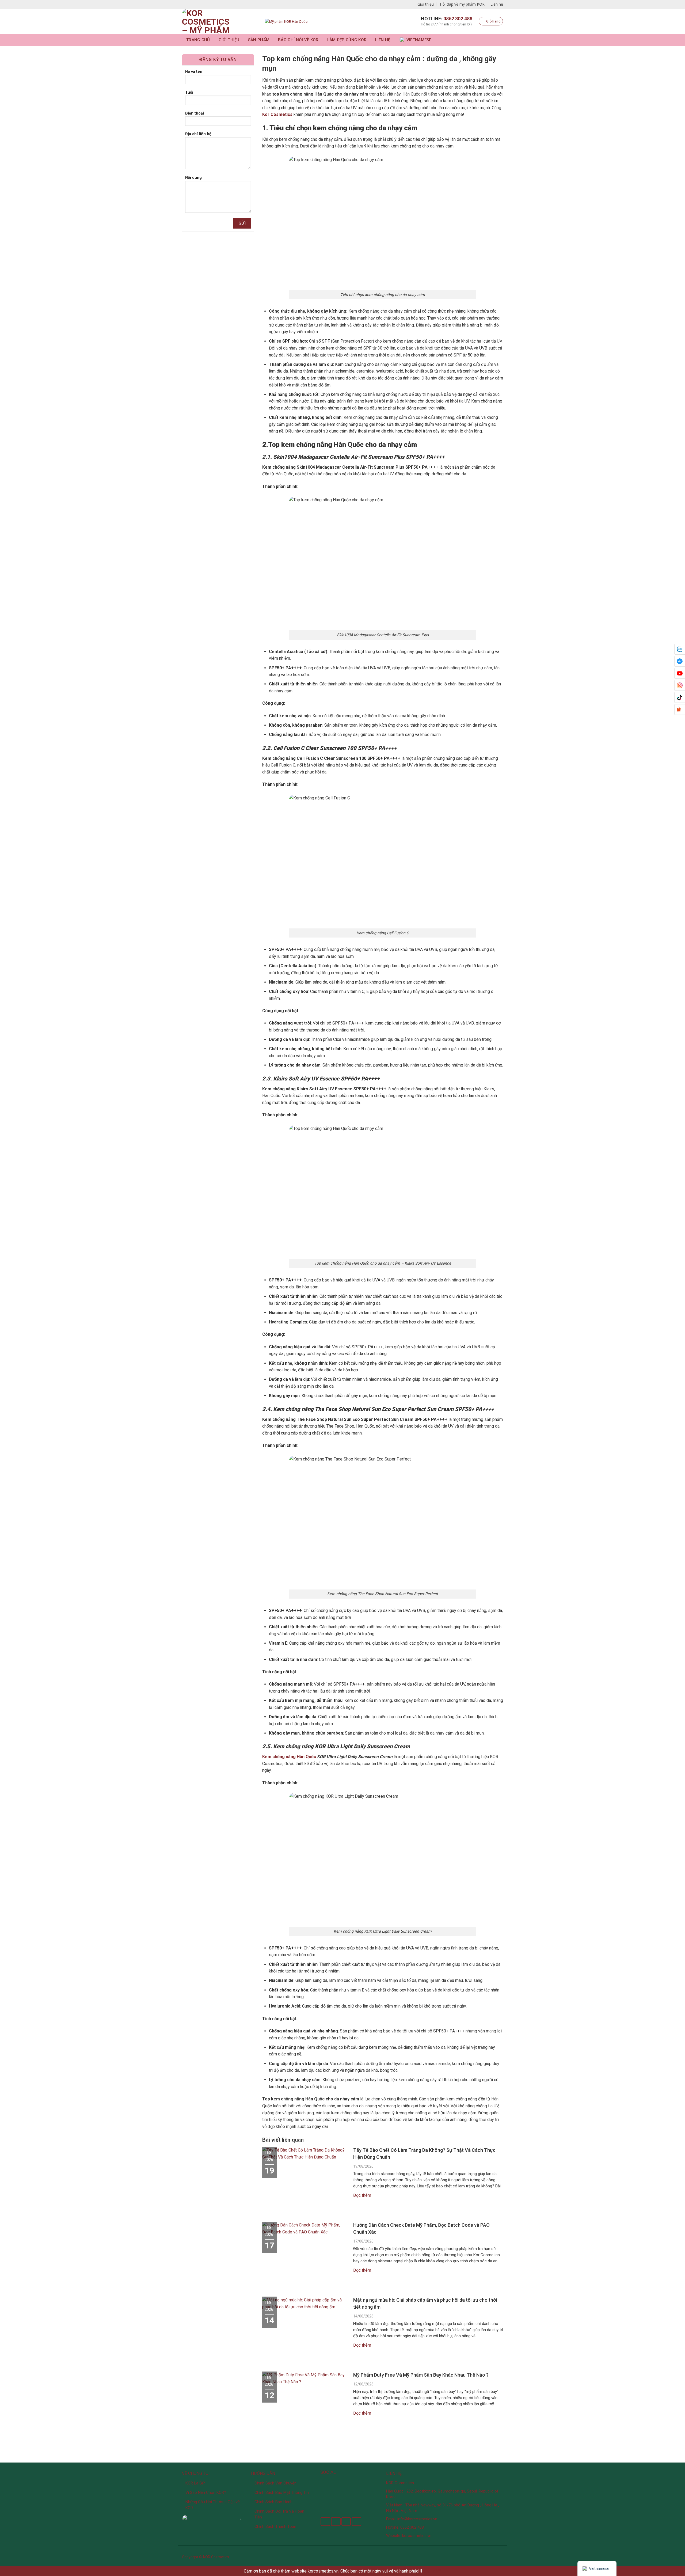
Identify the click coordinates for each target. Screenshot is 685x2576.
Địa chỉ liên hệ (198, 134)
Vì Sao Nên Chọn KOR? (206, 2492)
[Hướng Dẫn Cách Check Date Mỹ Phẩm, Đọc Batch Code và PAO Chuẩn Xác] (305, 2231)
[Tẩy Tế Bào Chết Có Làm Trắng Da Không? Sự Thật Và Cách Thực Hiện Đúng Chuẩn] (305, 2156)
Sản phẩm (259, 40)
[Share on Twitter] (336, 2522)
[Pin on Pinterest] (357, 2522)
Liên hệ (497, 4)
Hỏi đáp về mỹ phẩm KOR (462, 4)
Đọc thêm (362, 2195)
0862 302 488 (458, 19)
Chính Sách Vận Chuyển (275, 2483)
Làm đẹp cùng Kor (347, 40)
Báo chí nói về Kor (298, 40)
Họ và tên (194, 72)
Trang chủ (198, 40)
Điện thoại (195, 113)
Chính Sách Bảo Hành (273, 2502)
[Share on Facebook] (325, 2522)
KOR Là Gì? (195, 2483)
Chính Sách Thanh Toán (275, 2526)
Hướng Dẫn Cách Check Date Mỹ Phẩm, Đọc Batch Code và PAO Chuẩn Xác (421, 2228)
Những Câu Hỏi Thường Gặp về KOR (213, 2505)
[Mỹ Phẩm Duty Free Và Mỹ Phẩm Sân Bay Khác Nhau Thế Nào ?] (305, 2381)
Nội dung (193, 178)
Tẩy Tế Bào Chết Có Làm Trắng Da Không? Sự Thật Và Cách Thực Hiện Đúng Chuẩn (424, 2154)
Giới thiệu (426, 4)
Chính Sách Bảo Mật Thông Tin (282, 2492)
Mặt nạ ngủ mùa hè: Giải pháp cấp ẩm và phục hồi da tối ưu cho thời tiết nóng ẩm (425, 2303)
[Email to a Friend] (346, 2522)
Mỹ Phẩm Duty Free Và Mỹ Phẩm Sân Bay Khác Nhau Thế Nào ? (421, 2375)
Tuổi (189, 92)
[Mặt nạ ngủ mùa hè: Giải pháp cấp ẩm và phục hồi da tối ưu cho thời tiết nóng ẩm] (305, 2306)
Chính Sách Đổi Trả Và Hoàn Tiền (279, 2514)
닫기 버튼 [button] (432, 2571)
